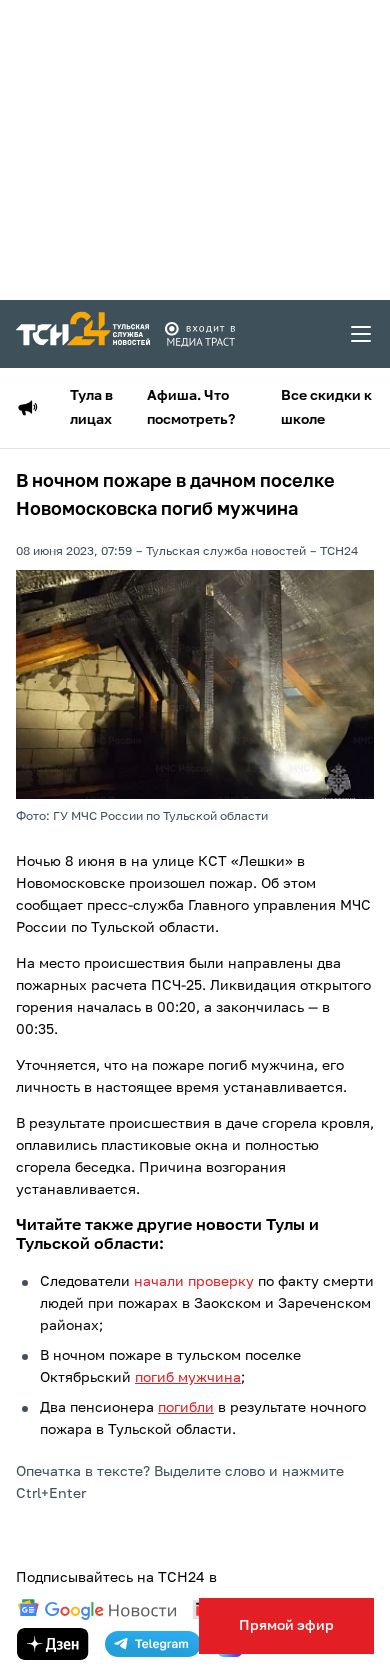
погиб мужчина (188, 1378)
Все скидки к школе (326, 408)
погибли (186, 1408)
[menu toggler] (362, 334)
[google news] (97, 1610)
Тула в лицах (91, 408)
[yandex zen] (53, 1644)
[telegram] (153, 1644)
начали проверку (194, 1282)
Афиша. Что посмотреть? (191, 408)
